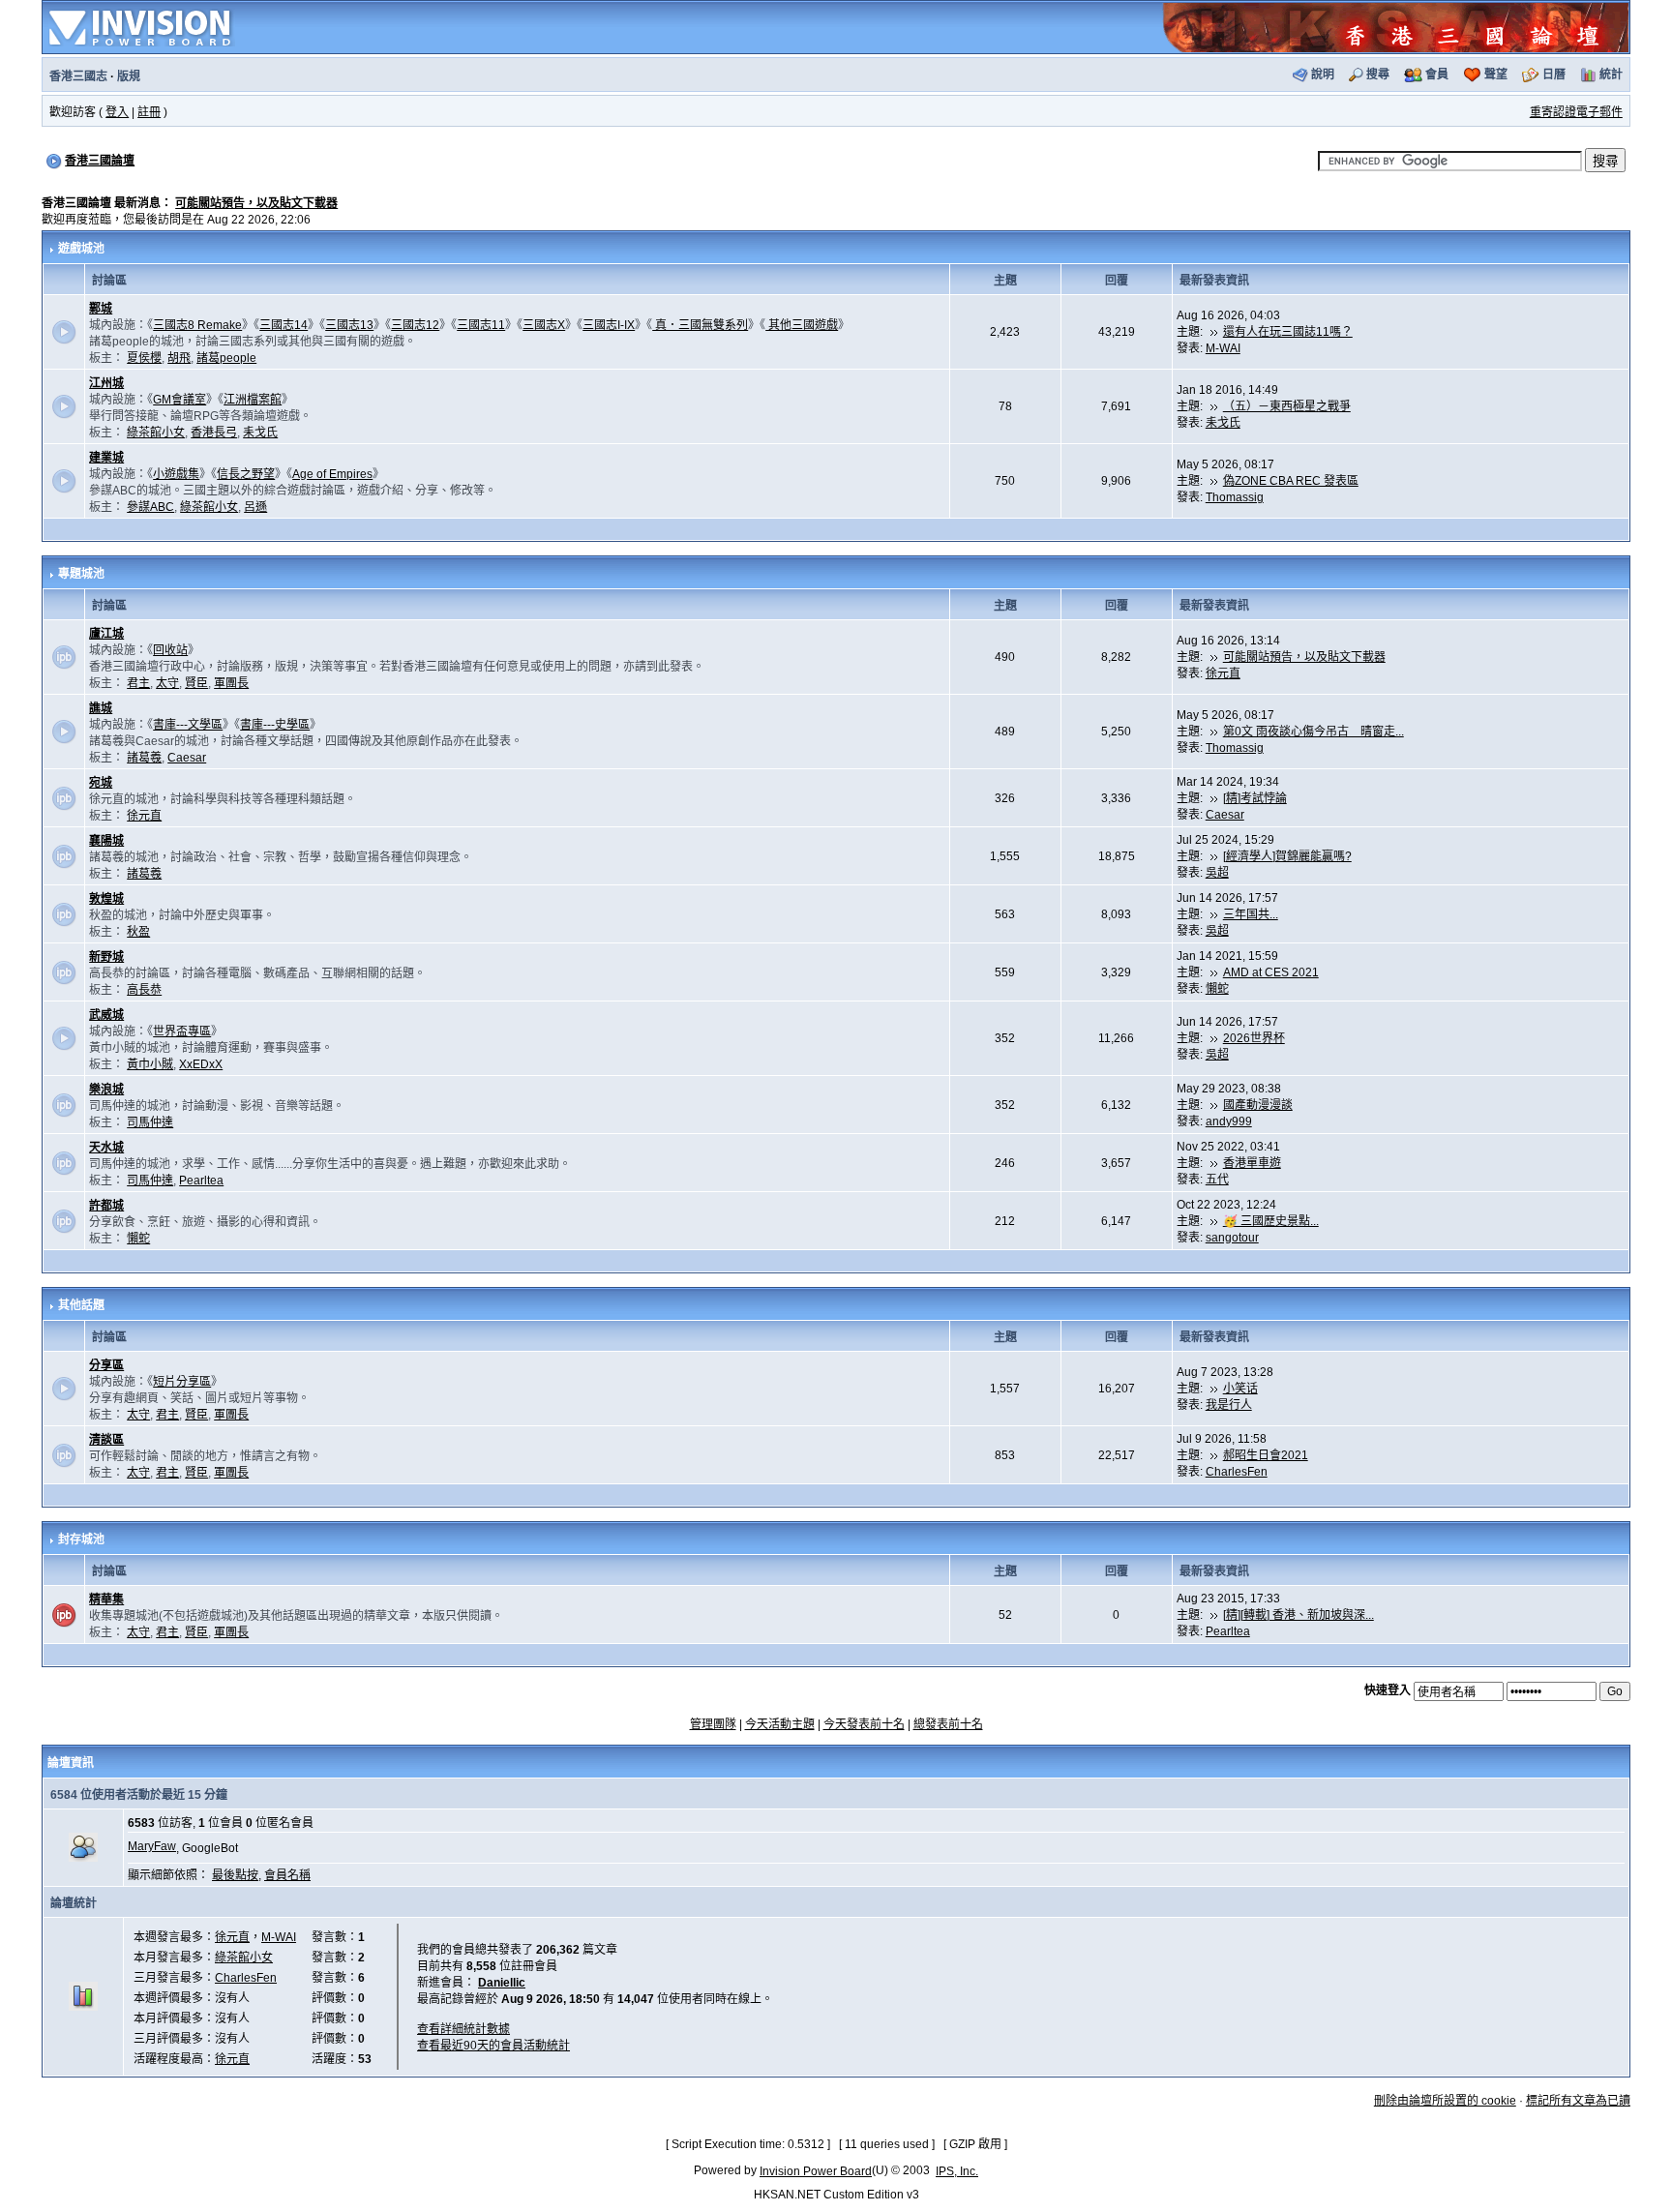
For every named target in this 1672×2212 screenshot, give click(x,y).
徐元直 (1223, 673)
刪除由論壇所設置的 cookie (1445, 2101)
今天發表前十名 (864, 1724)
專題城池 (81, 574)
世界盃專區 (182, 1031)
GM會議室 (179, 400)
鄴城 (101, 309)
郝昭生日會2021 (1266, 1455)
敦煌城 (106, 899)
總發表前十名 (948, 1724)
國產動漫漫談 (1258, 1105)
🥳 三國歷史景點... (1271, 1221)
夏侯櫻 (144, 358)
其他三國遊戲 (802, 325)
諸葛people (226, 358)
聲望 (1496, 75)
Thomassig (1235, 497)
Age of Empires (332, 474)
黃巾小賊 (150, 1064)
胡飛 (179, 358)
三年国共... (1251, 914)
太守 (167, 683)
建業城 (106, 458)
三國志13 (349, 325)
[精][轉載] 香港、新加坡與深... (1299, 1615)
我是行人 (1229, 1405)
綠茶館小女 (156, 433)
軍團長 (231, 683)
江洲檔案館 (253, 400)
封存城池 (81, 1539)
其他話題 (81, 1305)
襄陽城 (106, 841)
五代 (1217, 1180)
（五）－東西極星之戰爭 (1287, 406)
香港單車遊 (1252, 1163)
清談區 (106, 1440)
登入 (117, 112)
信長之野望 (246, 474)
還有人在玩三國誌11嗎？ (1288, 332)
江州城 (106, 383)
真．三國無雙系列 (700, 325)
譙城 (101, 708)
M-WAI (1223, 348)
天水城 (106, 1148)
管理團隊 (713, 1724)
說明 (1323, 75)
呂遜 (255, 507)
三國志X (544, 325)
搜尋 (1378, 75)
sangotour (1232, 1238)
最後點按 (235, 1875)
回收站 (170, 650)
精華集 (106, 1599)
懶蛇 (1217, 989)
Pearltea (201, 1181)
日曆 (1554, 75)
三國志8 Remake (197, 325)
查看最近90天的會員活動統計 (493, 2046)
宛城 (101, 783)
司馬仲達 (150, 1122)
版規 (129, 76)
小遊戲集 (176, 474)
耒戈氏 (260, 433)
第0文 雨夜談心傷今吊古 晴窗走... (1314, 732)
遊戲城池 (81, 249)
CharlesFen (1237, 1472)
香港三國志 (78, 76)
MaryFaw (152, 1846)
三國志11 (481, 325)
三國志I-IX (609, 325)
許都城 (106, 1206)
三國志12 (415, 325)
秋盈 (138, 932)
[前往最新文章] (1214, 332)
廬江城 (106, 634)
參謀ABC (150, 507)
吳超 (1217, 873)
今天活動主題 (780, 1724)
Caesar (187, 758)
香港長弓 (214, 433)
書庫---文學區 (188, 725)
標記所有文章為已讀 (1578, 2101)
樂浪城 (106, 1090)
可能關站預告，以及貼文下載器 (256, 203)
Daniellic (502, 1983)
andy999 (1229, 1121)
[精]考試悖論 (1255, 798)
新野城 (106, 957)
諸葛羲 (144, 758)
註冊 (149, 112)
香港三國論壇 (100, 161)
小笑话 (1240, 1389)
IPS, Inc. (957, 2171)
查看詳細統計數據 (463, 2029)
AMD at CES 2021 (1271, 972)
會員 (1437, 75)
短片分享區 (182, 1382)
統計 (1611, 75)
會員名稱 (287, 1875)
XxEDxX (201, 1064)
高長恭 (144, 990)
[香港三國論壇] (1395, 26)
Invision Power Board (816, 2171)
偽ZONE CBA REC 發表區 (1291, 481)
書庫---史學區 (275, 725)
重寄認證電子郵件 (1576, 112)
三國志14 (284, 325)
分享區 (106, 1365)
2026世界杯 (1254, 1038)
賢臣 (196, 683)
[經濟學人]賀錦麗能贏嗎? (1287, 856)
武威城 (106, 1015)
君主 (138, 683)
